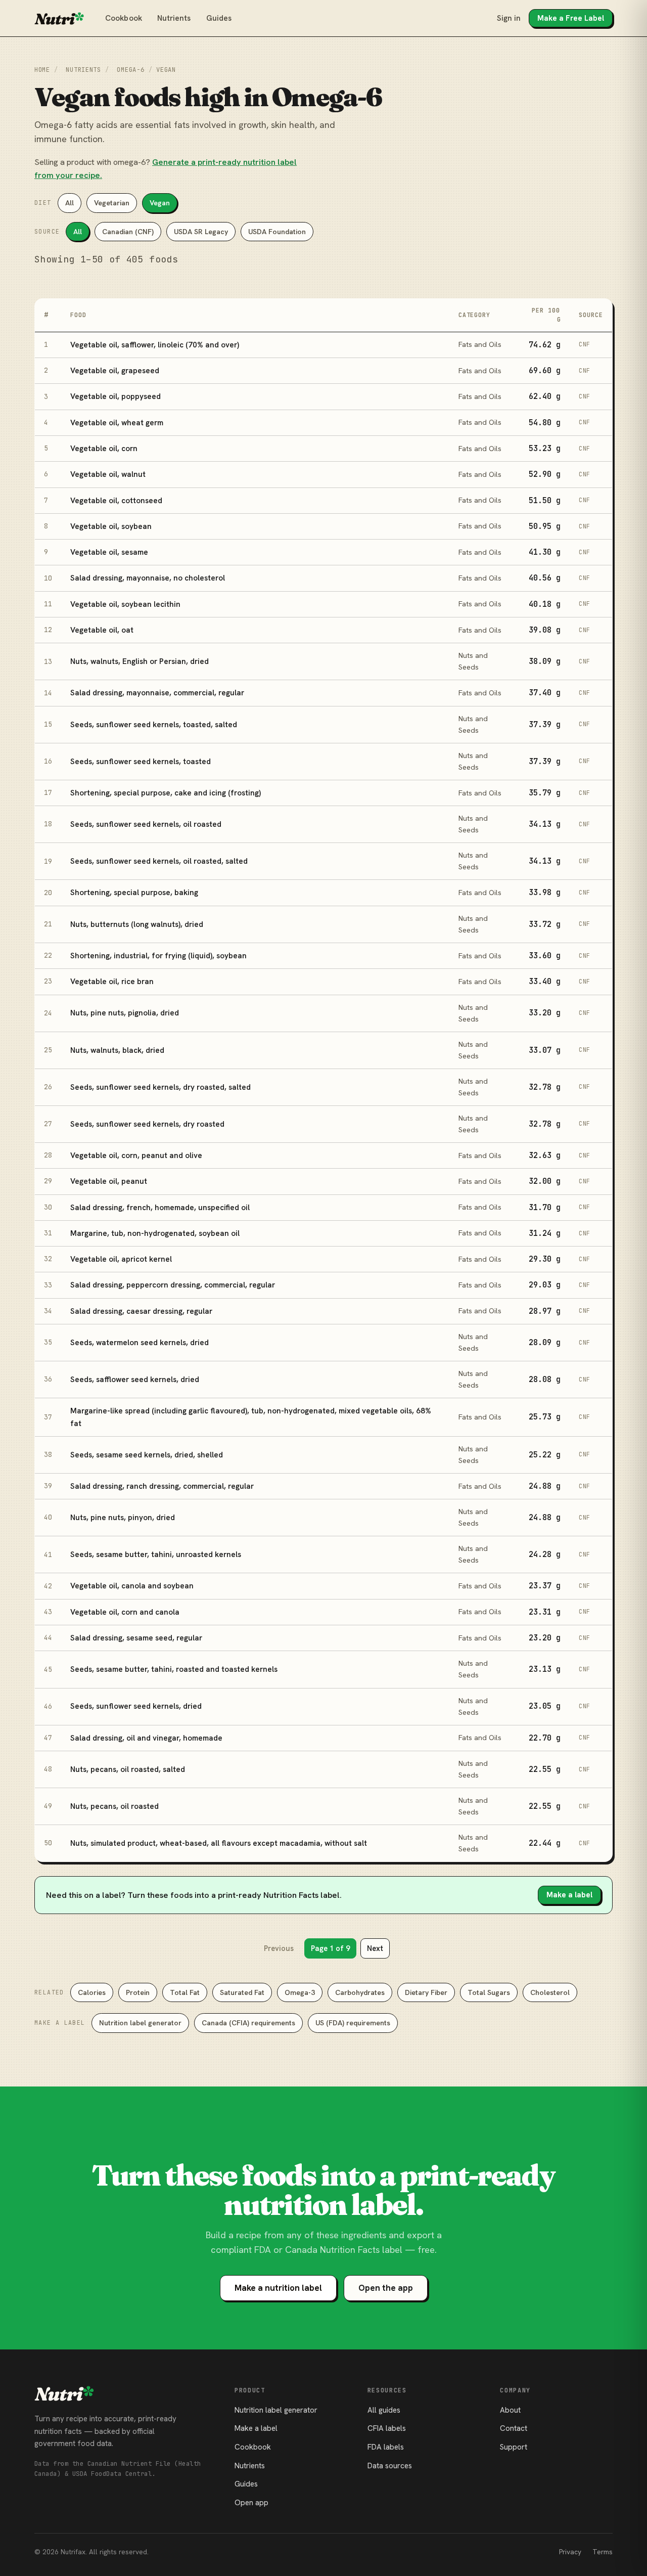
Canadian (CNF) (128, 232)
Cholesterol (550, 1992)
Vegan (160, 203)
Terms (603, 2552)
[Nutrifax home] (59, 18)
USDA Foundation (277, 232)
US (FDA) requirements (353, 2023)
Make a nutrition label (278, 2288)
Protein (138, 1992)
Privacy (570, 2552)
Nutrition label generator (140, 2023)
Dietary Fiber (426, 1992)
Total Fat (185, 1992)
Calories (92, 1992)
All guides (384, 2410)
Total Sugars (489, 1992)
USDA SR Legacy (201, 232)
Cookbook (124, 18)
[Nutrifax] (64, 2393)
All (70, 203)
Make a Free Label (571, 18)
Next (375, 1948)
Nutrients (174, 18)
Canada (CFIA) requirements (248, 2023)
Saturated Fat (242, 1992)
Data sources (390, 2466)
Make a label (569, 1895)
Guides (219, 18)
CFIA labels (387, 2428)
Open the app (386, 2288)
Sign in (509, 18)
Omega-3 (300, 1992)
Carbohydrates (360, 1992)
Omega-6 (130, 70)
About (510, 2410)
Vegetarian (112, 203)
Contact (514, 2428)
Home (42, 70)
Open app (251, 2503)
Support (514, 2447)
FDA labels (386, 2447)
